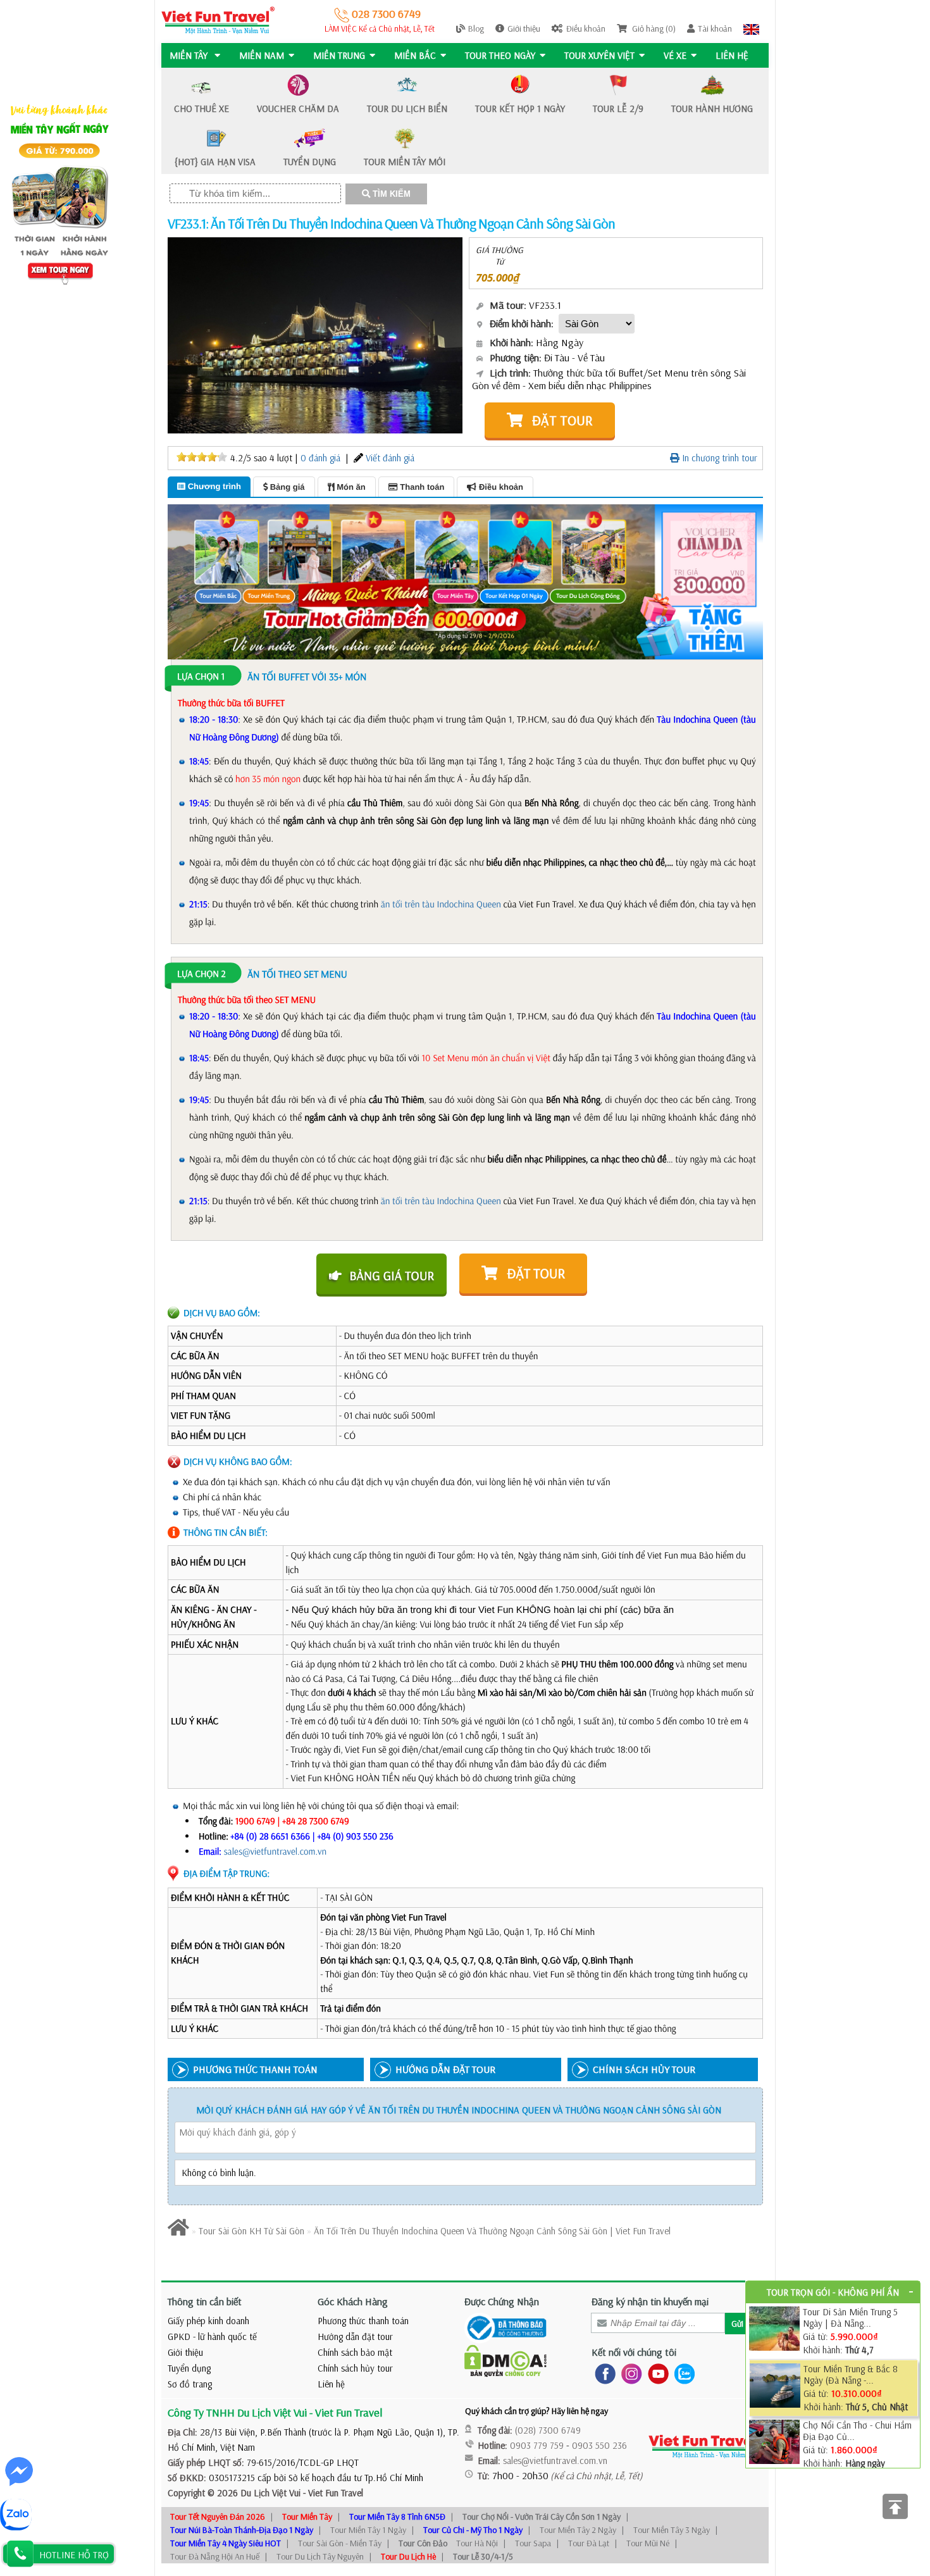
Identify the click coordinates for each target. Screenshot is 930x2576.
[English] (751, 28)
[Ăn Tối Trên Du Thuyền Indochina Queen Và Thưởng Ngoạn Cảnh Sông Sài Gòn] (315, 334)
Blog (476, 28)
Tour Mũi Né (648, 2543)
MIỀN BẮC (415, 55)
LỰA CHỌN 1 (201, 676)
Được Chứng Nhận (502, 2301)
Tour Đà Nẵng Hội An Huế (215, 2556)
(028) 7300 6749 (548, 2430)
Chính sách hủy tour (355, 2368)
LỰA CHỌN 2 (201, 974)
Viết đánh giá (390, 458)
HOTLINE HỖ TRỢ (74, 2555)
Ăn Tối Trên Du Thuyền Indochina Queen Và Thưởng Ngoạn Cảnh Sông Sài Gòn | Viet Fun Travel (492, 2231)
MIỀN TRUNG (339, 55)
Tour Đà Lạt (589, 2543)
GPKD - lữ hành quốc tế (212, 2336)
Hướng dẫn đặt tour (355, 2336)
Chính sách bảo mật (355, 2352)
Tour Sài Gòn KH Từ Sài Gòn (251, 2231)
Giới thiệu (524, 28)
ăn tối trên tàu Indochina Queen (441, 904)
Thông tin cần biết (205, 2301)
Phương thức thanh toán (363, 2321)
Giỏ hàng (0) (653, 28)
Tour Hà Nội (477, 2543)
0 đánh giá (320, 458)
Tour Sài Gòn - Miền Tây (340, 2543)
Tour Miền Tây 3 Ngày (672, 2530)
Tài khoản (715, 28)
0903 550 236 (599, 2445)
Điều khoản (586, 28)
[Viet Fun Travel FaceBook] (603, 2373)
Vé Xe (675, 55)
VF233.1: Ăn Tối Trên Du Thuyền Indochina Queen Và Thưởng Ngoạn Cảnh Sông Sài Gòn (391, 223)
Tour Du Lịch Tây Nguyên (320, 2556)
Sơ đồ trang (190, 2384)
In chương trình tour (718, 458)
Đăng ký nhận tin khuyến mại (650, 2301)
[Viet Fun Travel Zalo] (682, 2373)
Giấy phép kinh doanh (208, 2321)
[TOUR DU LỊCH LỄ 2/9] (465, 581)
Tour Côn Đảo (423, 2543)
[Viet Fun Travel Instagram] (629, 2373)
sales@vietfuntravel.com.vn (276, 1851)
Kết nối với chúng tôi (634, 2352)
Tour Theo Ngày (500, 55)
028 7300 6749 (385, 14)
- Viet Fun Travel (332, 2493)
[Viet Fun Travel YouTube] (656, 2373)
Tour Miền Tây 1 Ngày (368, 2530)
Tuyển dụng (189, 2368)
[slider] (202, 457)
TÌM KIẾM (390, 194)
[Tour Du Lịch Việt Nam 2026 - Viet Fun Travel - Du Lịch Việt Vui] (218, 19)
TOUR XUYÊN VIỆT (599, 55)
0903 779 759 (537, 2445)
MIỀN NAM (262, 55)
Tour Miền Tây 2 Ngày (578, 2530)
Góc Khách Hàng (353, 2301)
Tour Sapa (533, 2543)
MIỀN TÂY (190, 55)
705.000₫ (498, 277)
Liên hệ (732, 55)
